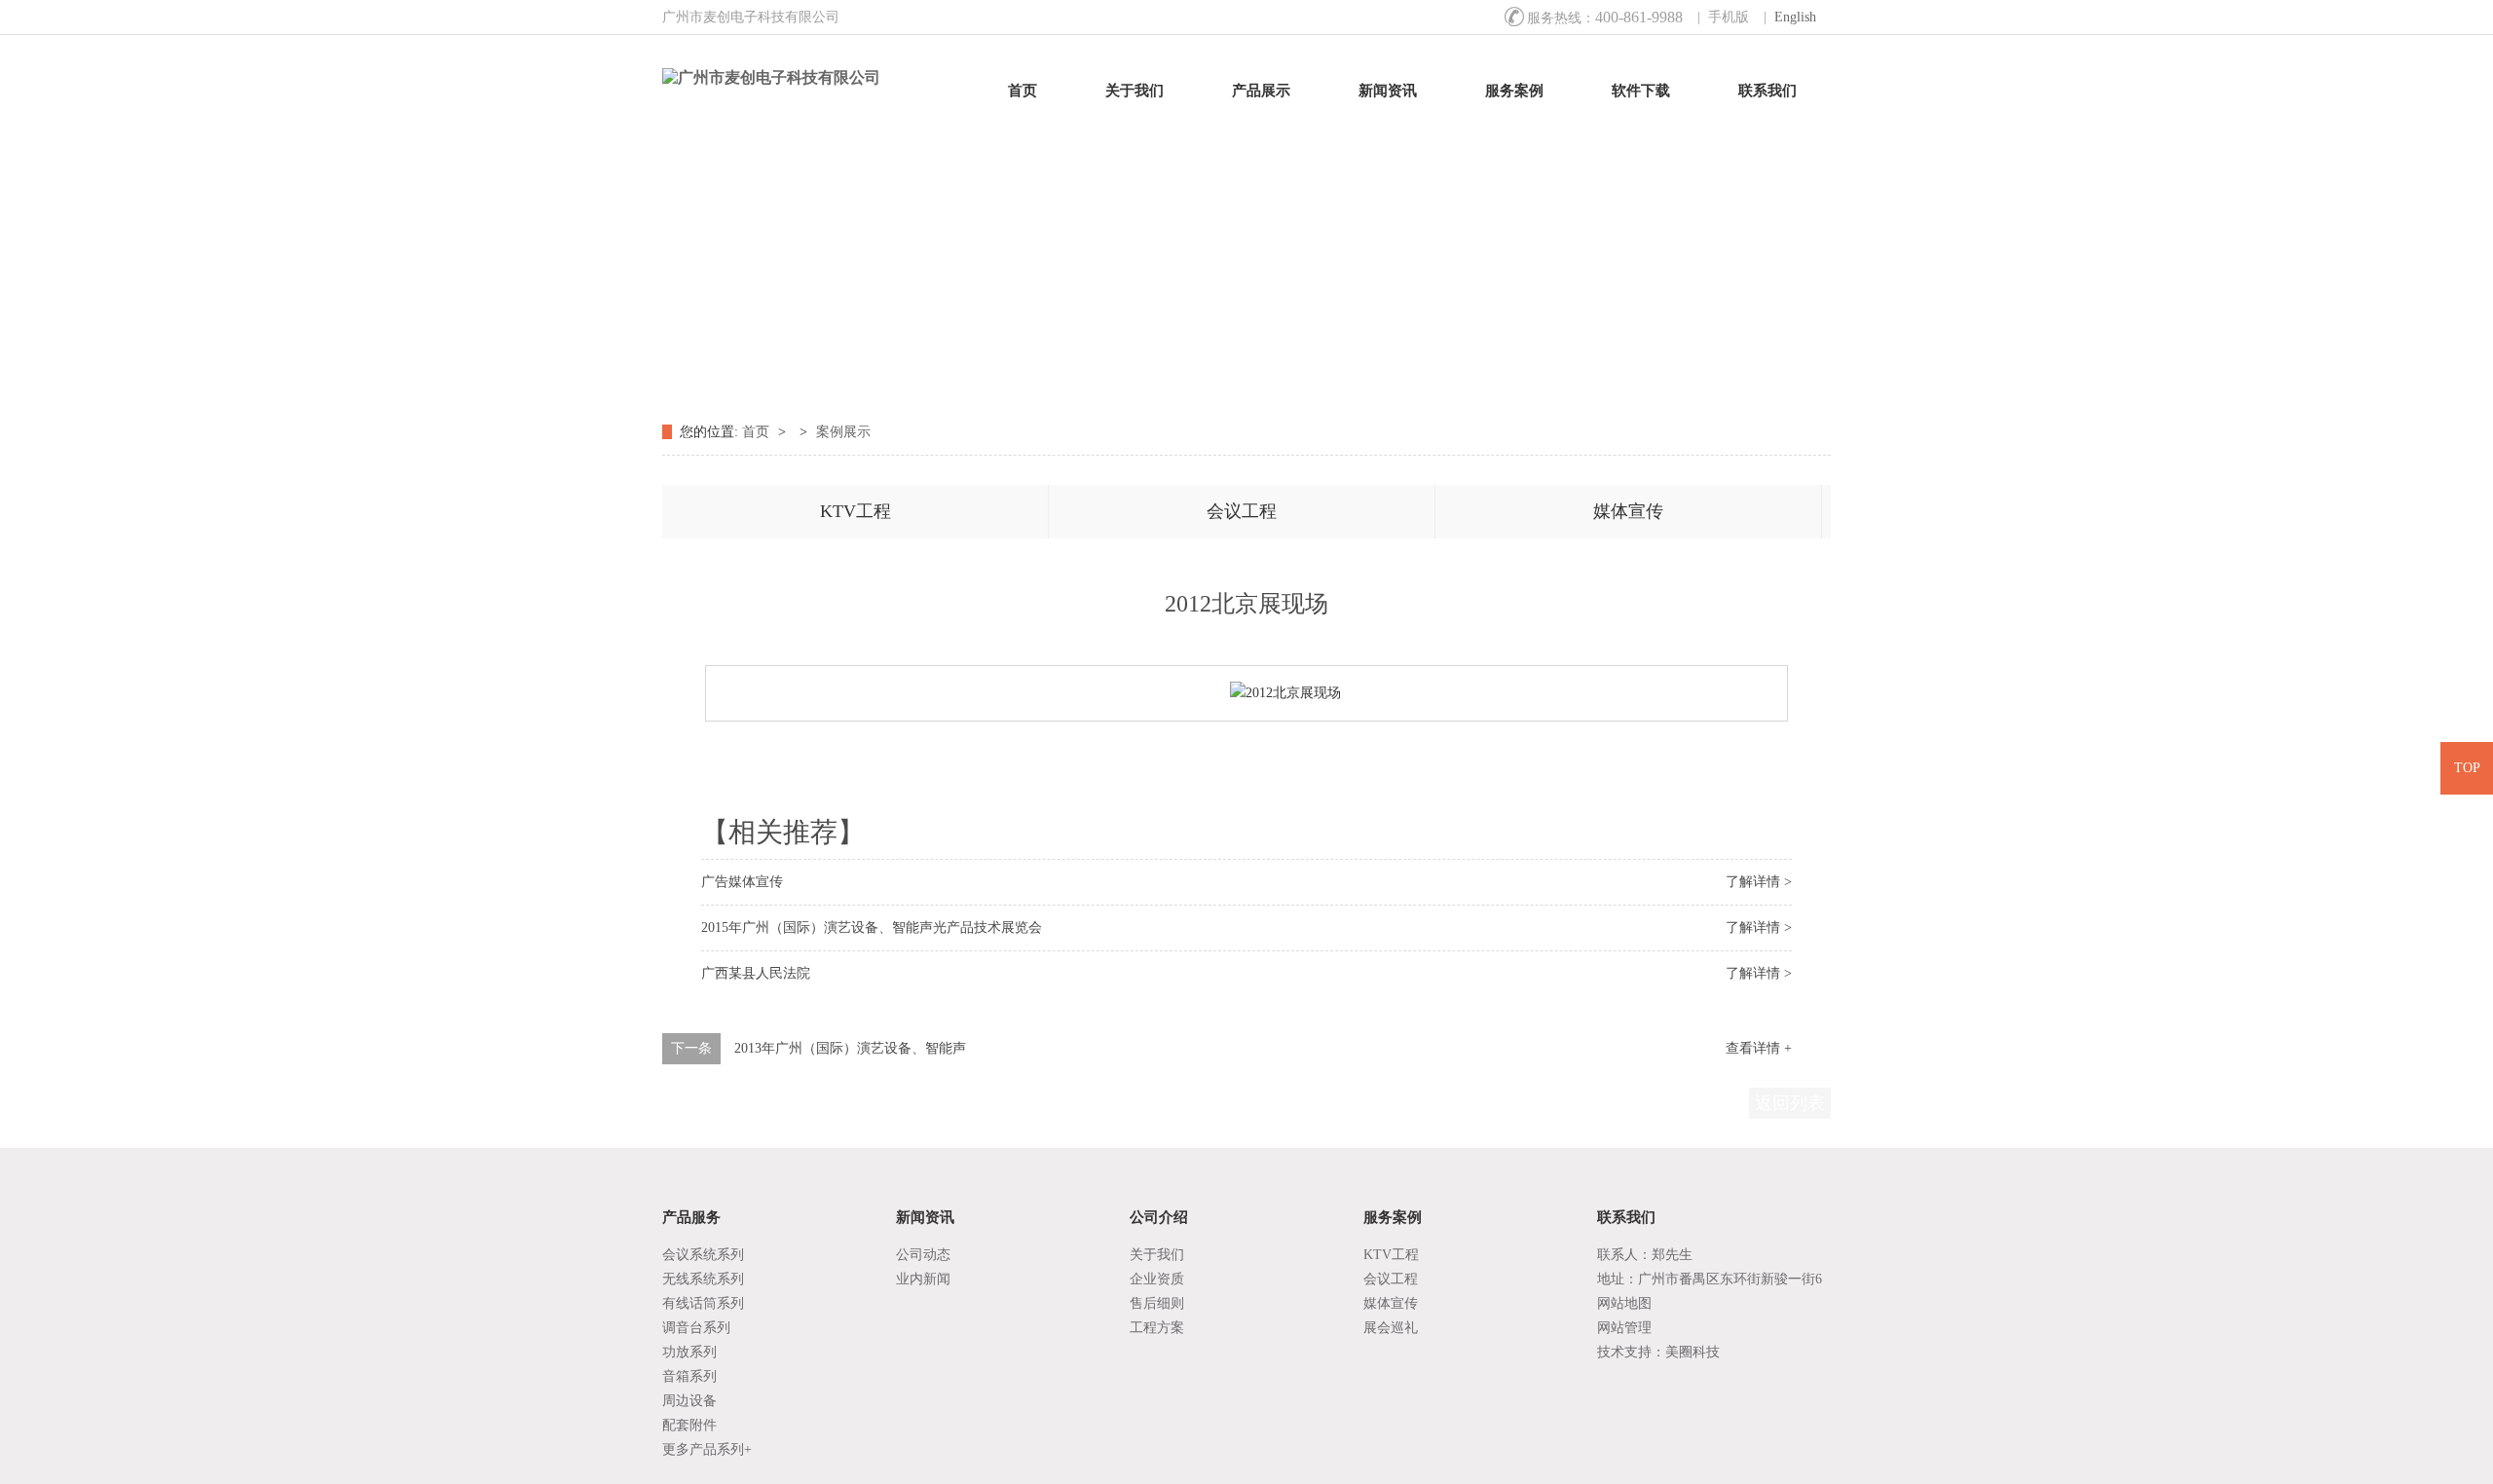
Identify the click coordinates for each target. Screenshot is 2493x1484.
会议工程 (1242, 511)
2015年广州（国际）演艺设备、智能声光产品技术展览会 (872, 927)
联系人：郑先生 (1645, 1255)
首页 (1023, 91)
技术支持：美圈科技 (1658, 1352)
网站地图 (1624, 1303)
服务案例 (1514, 91)
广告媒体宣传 (742, 882)
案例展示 (843, 432)
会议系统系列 (703, 1255)
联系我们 (1767, 91)
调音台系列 (696, 1328)
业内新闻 (923, 1279)
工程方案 (1157, 1328)
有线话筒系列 (703, 1303)
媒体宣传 (1628, 511)
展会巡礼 (1391, 1328)
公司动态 (923, 1255)
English (1795, 17)
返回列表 (1790, 1103)
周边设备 (689, 1401)
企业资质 (1157, 1279)
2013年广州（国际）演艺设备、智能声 (850, 1048)
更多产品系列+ (707, 1449)
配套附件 (689, 1425)
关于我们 (1135, 91)
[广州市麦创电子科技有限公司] (796, 78)
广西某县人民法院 (756, 973)
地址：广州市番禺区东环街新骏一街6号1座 (1710, 1281)
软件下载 (1641, 91)
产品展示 (1261, 91)
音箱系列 (689, 1376)
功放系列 (689, 1352)
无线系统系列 (703, 1279)
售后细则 (1157, 1303)
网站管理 (1624, 1328)
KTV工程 (856, 511)
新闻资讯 (1388, 91)
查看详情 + (1759, 1048)
